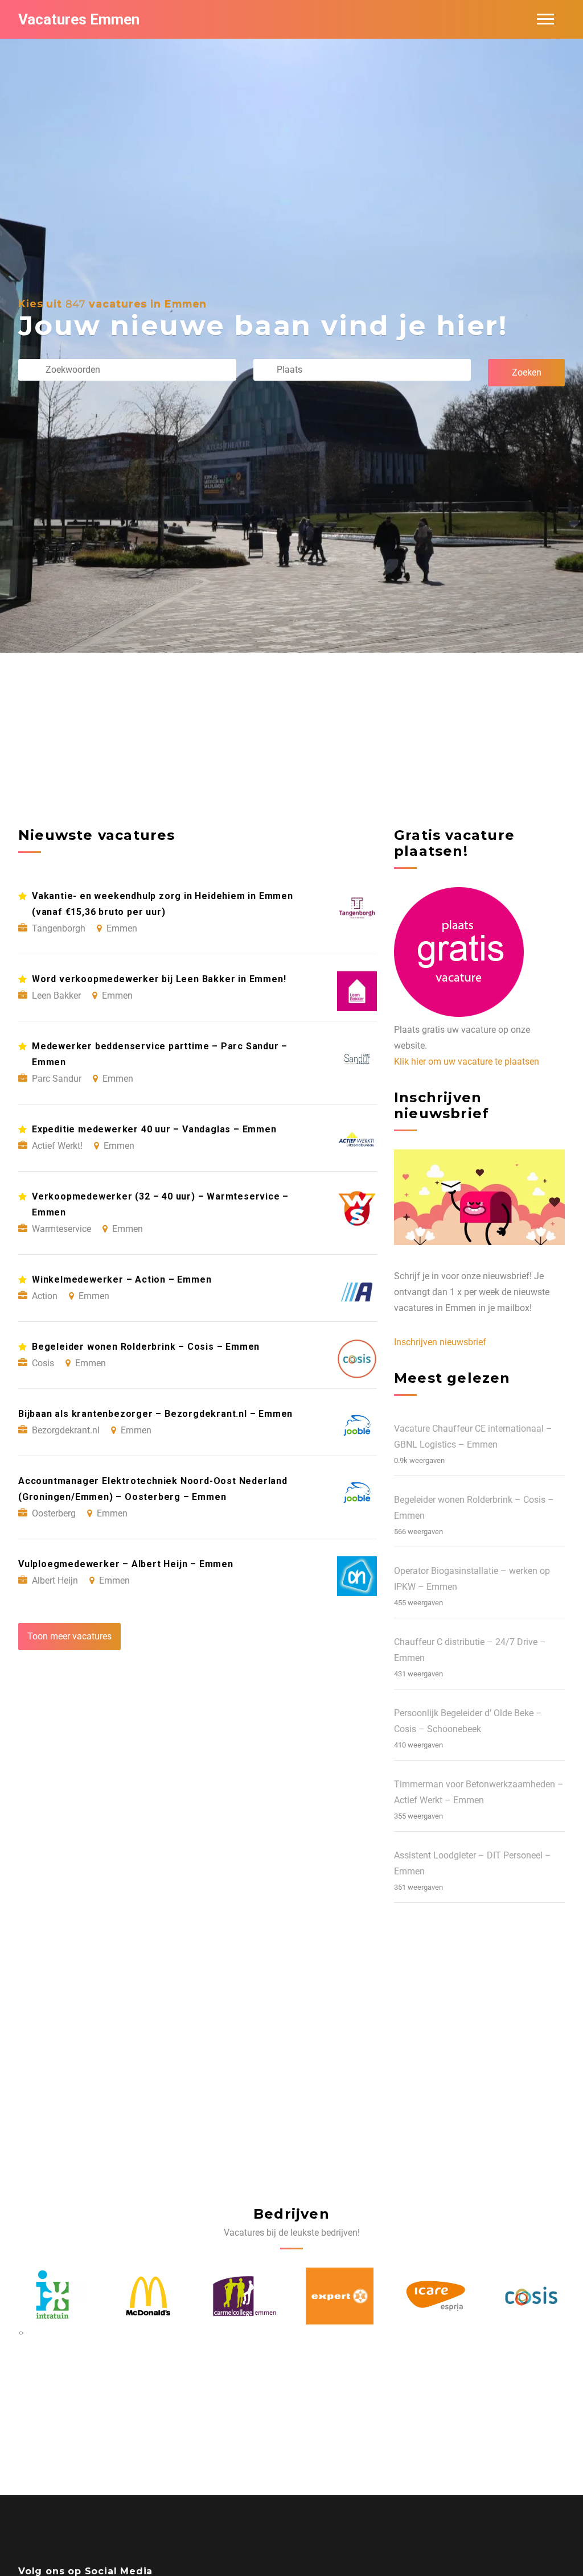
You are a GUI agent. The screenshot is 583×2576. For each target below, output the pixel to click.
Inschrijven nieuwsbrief (440, 1342)
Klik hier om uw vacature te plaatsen (467, 1062)
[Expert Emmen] (244, 2296)
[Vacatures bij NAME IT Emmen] (531, 2296)
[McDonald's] (52, 2296)
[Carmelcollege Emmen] (148, 2296)
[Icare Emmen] (340, 2296)
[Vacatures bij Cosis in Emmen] (436, 2296)
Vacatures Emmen (79, 19)
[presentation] (20, 2332)
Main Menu (545, 19)
